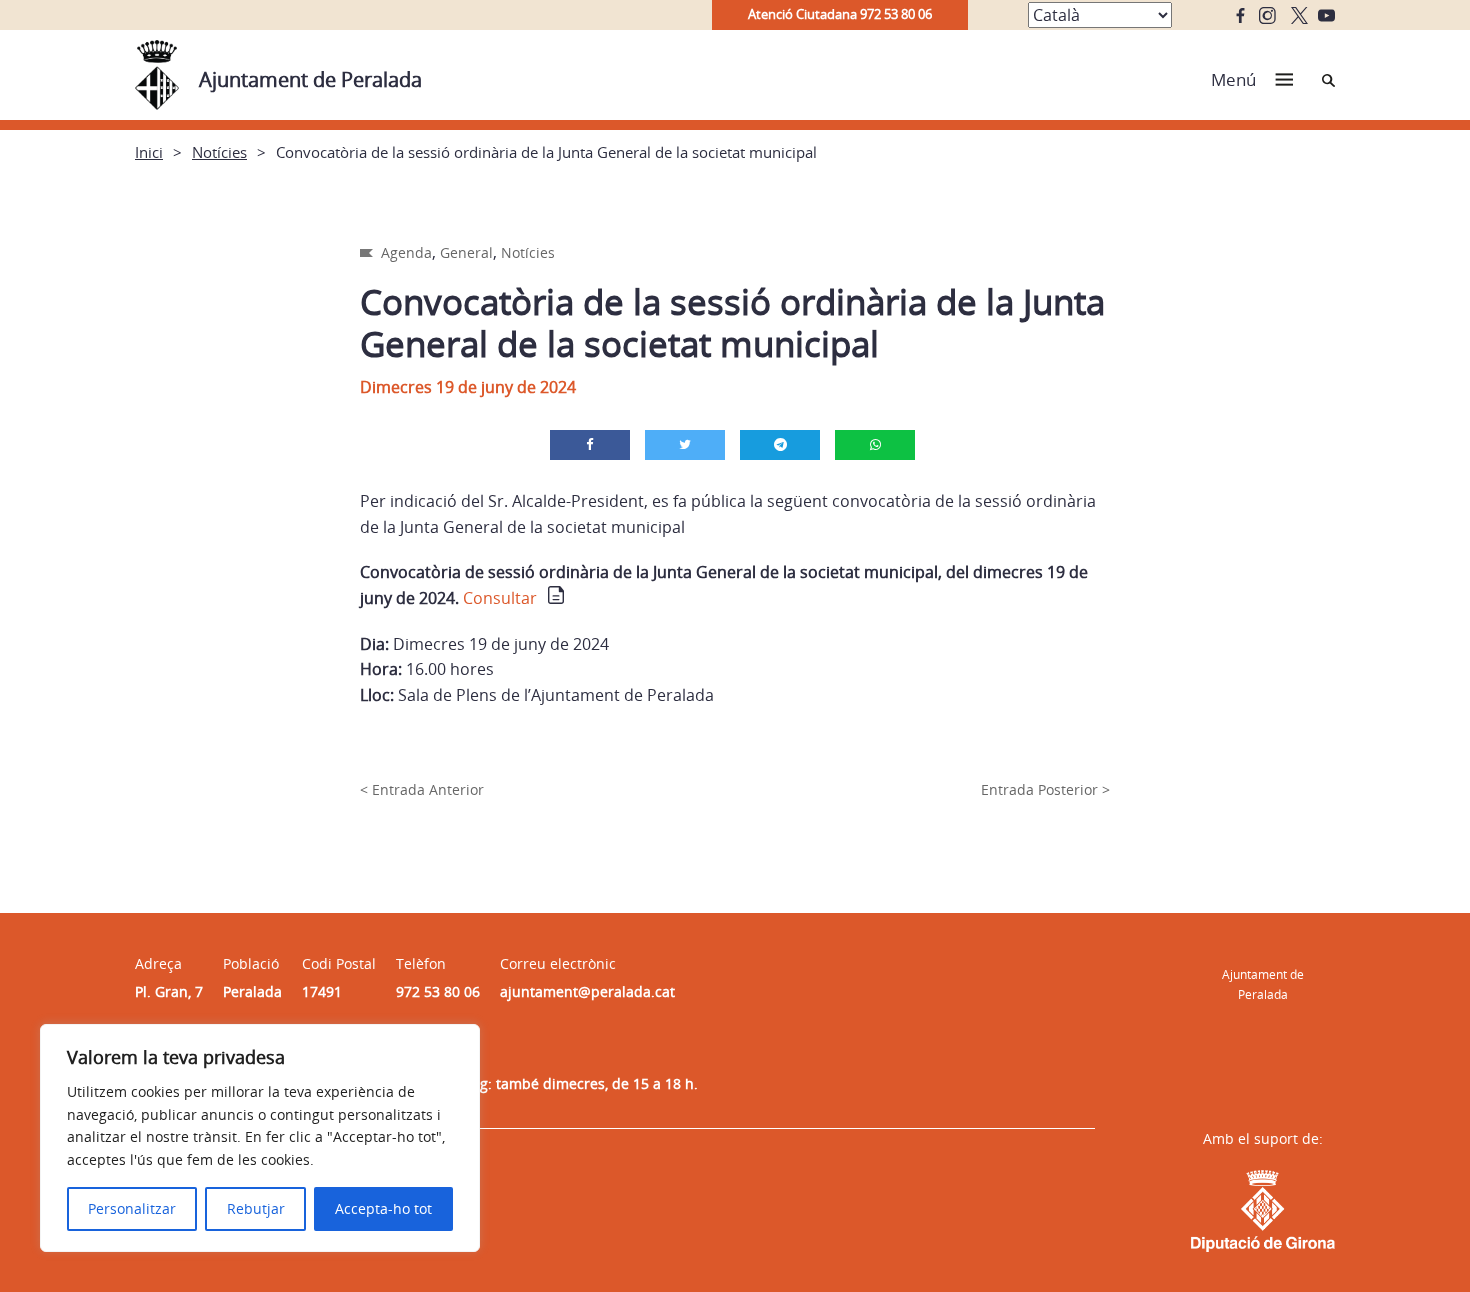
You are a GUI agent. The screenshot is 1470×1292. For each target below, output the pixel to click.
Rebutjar (256, 1208)
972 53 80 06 (438, 991)
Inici (149, 152)
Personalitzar (132, 1208)
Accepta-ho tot (383, 1208)
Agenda (406, 252)
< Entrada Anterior (422, 789)
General (466, 252)
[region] (260, 1138)
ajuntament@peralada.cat (587, 991)
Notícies (219, 152)
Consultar (500, 598)
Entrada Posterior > (1045, 789)
